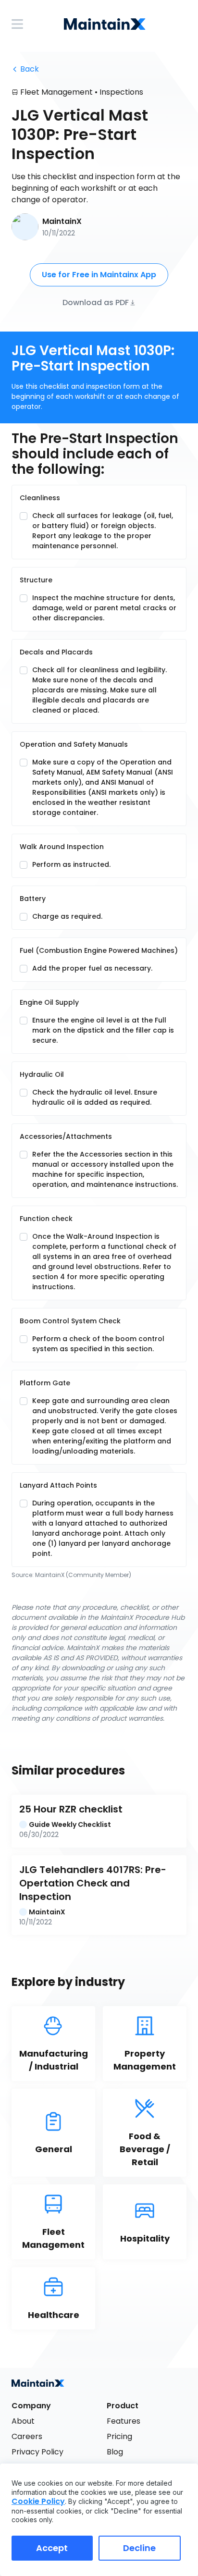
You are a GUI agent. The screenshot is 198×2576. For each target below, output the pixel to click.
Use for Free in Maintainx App (99, 275)
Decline (139, 2548)
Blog (115, 2452)
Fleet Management (56, 92)
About (23, 2421)
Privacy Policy (37, 2452)
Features (124, 2421)
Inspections (121, 92)
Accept (52, 2548)
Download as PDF (96, 302)
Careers (27, 2436)
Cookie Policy (38, 2501)
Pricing (119, 2436)
